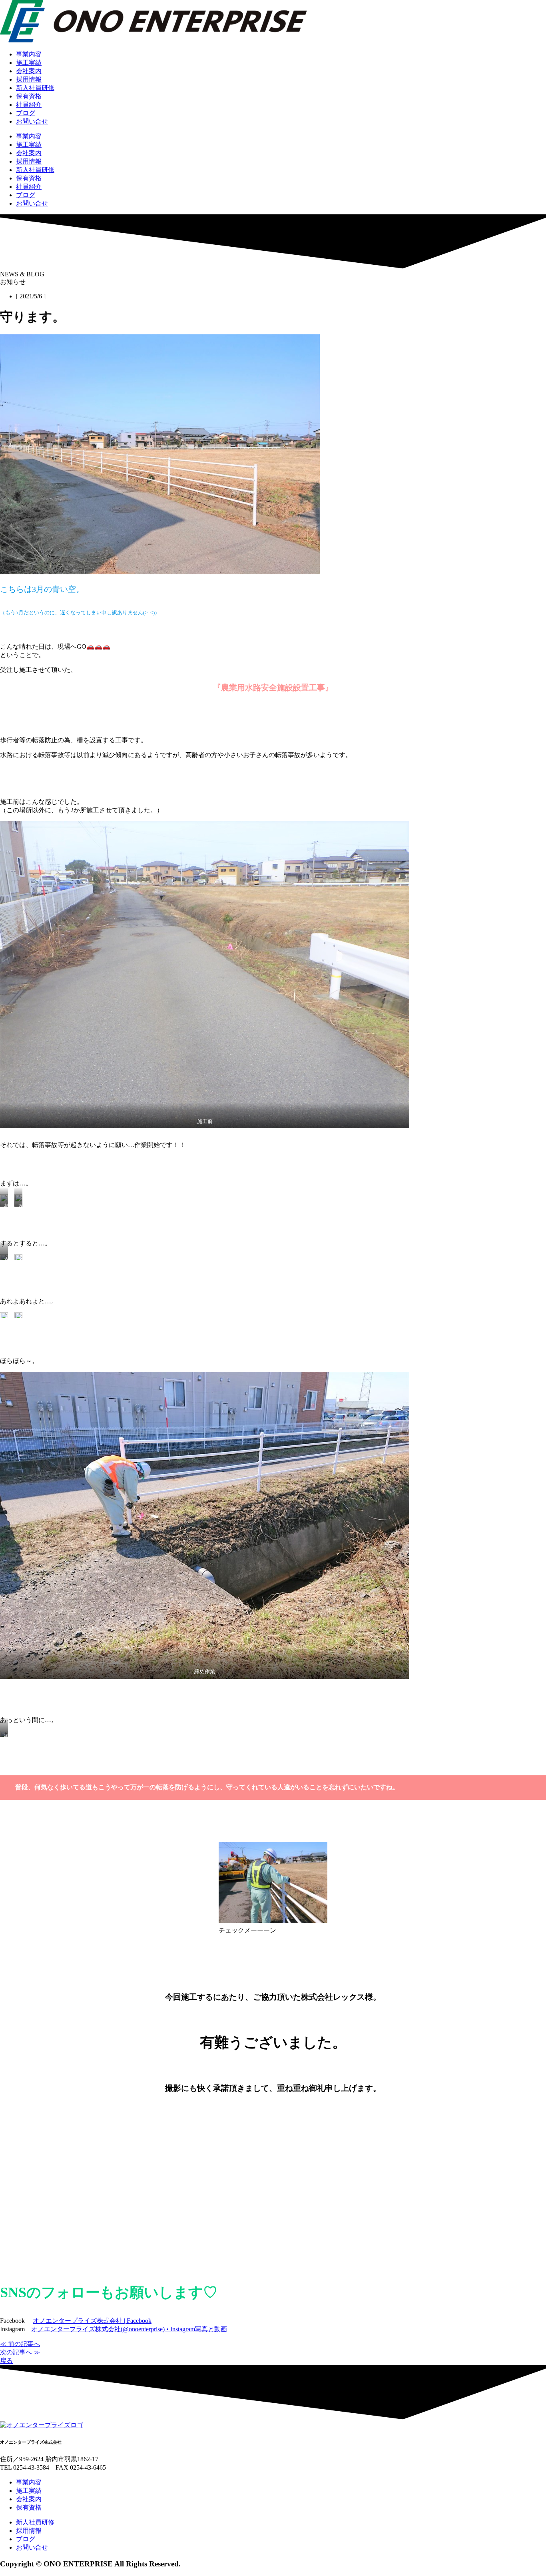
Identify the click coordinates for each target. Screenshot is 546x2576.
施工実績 (29, 63)
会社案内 (29, 71)
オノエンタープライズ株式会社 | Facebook (92, 2321)
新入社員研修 (35, 88)
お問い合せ (32, 121)
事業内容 (29, 54)
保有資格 (29, 96)
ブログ (26, 113)
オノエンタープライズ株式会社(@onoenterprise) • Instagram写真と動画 (129, 2329)
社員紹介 (29, 105)
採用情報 (29, 79)
